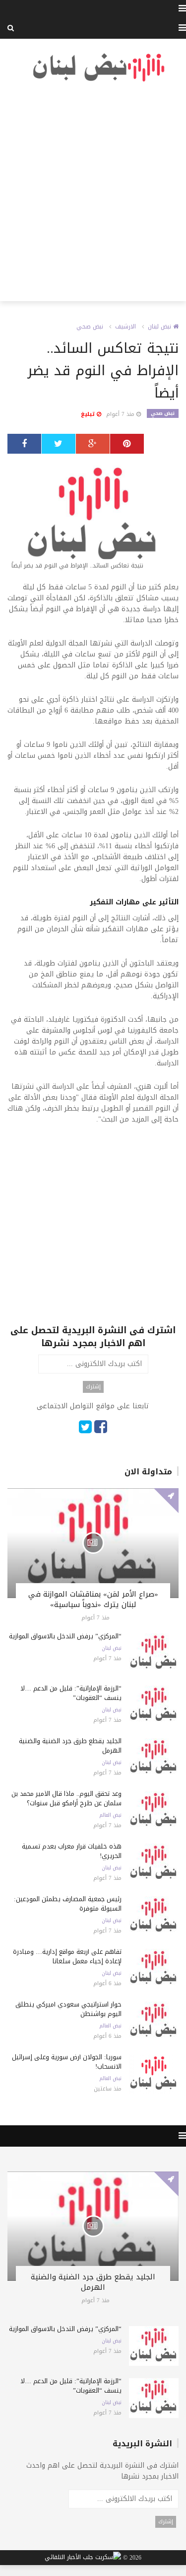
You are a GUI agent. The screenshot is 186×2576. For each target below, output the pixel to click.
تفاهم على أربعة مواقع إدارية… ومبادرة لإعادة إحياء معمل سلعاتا (67, 1956)
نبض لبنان (160, 326)
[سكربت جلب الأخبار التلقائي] (83, 2558)
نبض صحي (90, 326)
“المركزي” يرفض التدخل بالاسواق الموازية (65, 1636)
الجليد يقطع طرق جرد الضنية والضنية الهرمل (70, 1746)
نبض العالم (110, 1815)
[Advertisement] (93, 192)
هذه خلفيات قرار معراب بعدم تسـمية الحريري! (72, 1851)
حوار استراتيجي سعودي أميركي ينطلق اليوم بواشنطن (68, 2009)
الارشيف (125, 326)
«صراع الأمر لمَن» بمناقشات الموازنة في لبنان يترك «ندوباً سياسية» (93, 1599)
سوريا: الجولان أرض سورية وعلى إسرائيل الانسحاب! (67, 2062)
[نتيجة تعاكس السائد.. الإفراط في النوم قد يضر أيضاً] (93, 518)
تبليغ (89, 414)
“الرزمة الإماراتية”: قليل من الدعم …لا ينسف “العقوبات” (71, 1693)
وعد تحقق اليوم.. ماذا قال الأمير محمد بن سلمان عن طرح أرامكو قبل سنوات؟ (66, 1798)
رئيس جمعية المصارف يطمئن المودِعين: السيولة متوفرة (68, 1904)
